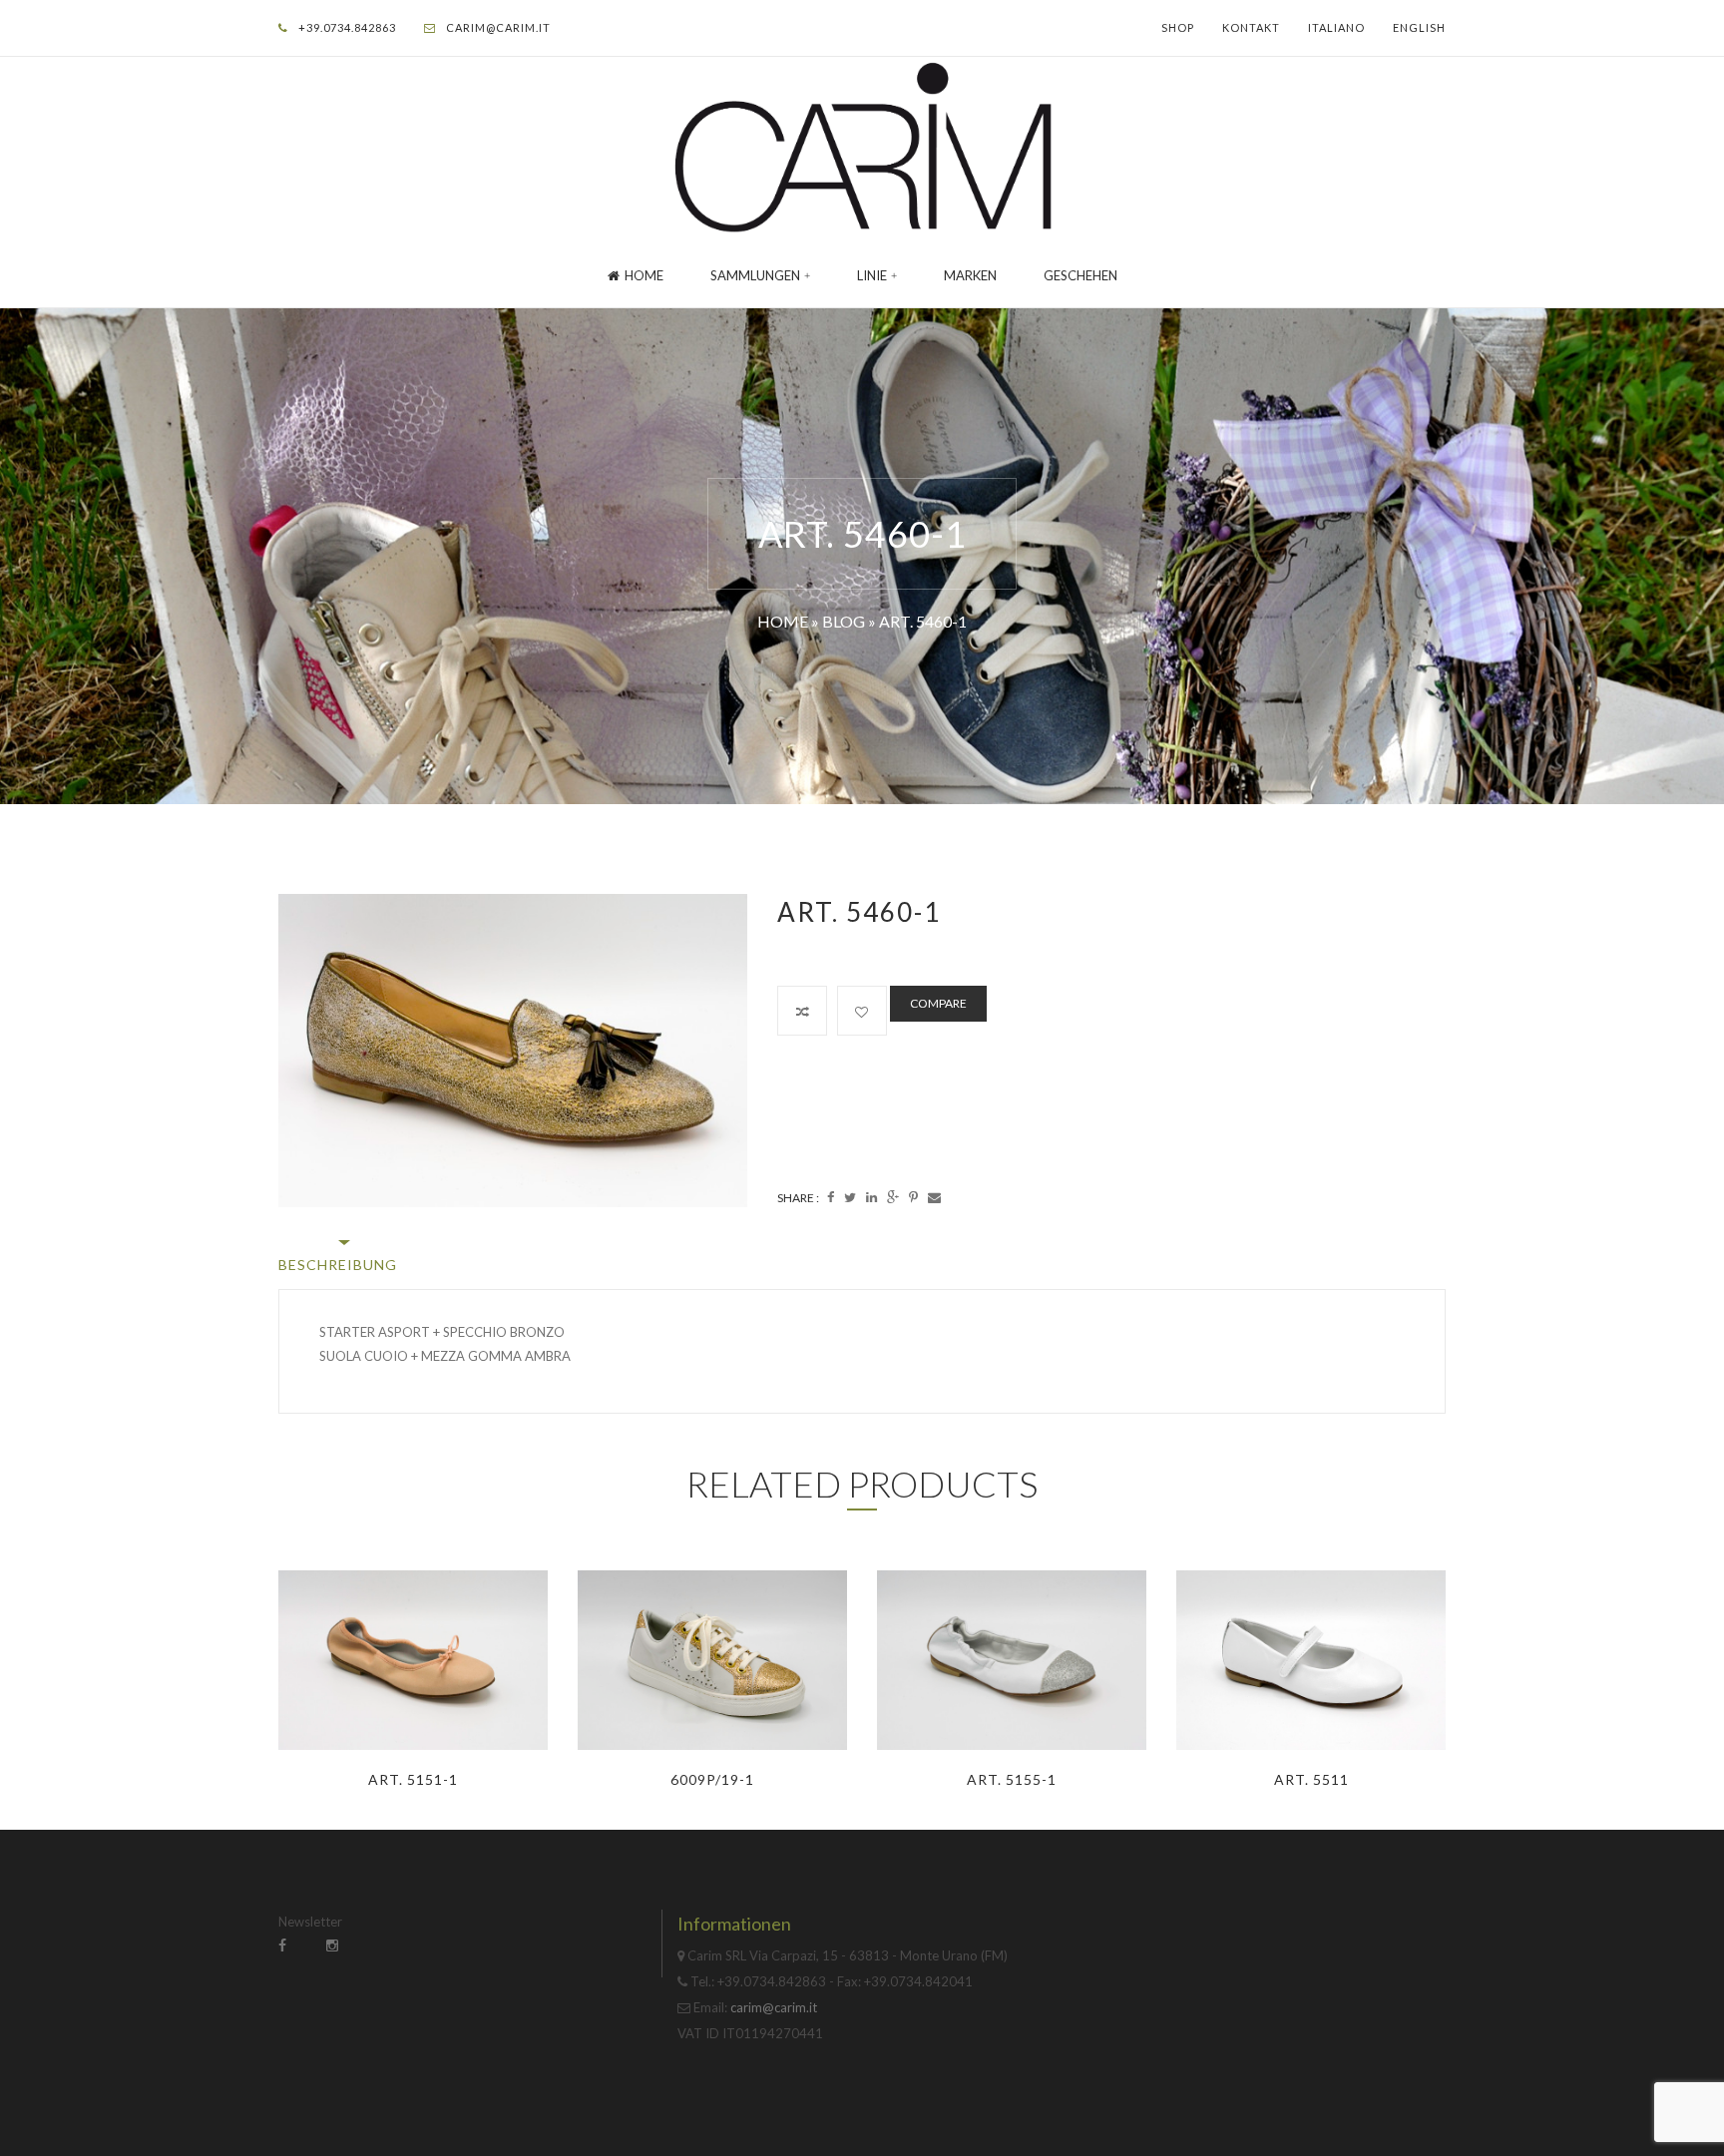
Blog (844, 621)
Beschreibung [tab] (338, 1265)
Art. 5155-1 (1012, 1779)
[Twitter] (850, 1197)
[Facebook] (831, 1197)
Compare (938, 1003)
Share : (798, 1198)
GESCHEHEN (1080, 275)
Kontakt (1251, 27)
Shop (1178, 27)
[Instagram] (332, 1945)
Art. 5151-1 (413, 1779)
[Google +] (893, 1197)
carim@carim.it (498, 27)
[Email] (934, 1197)
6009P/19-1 (712, 1779)
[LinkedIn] (871, 1197)
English (1419, 27)
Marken (970, 275)
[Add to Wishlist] (862, 1011)
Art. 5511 (1311, 1779)
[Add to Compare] (802, 1011)
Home (644, 275)
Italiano (1336, 27)
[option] (513, 1050)
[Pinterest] (913, 1197)
